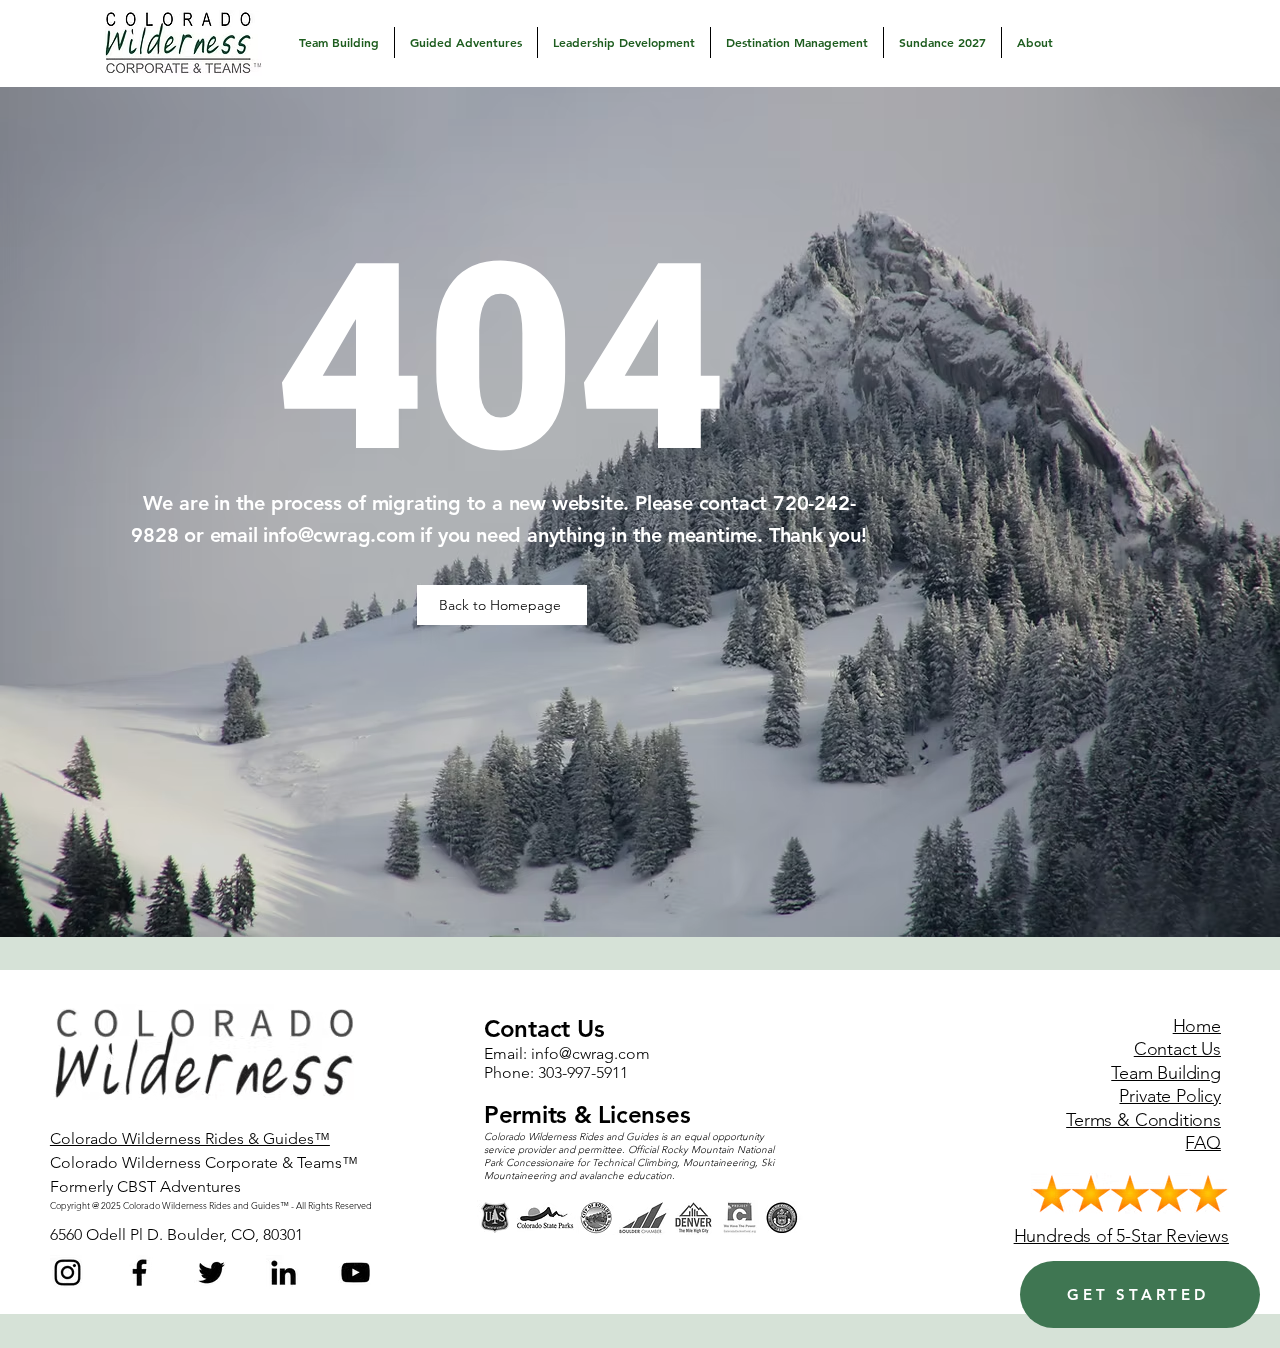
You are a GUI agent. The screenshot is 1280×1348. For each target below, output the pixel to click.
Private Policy (1169, 1096)
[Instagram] (67, 1272)
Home (1197, 1026)
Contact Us (1177, 1049)
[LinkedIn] (283, 1272)
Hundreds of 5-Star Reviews (1121, 1236)
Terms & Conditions (1143, 1120)
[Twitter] (211, 1272)
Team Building (1166, 1073)
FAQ (1202, 1143)
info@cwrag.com (338, 535)
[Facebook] (139, 1272)
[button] (339, 42)
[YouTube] (355, 1272)
